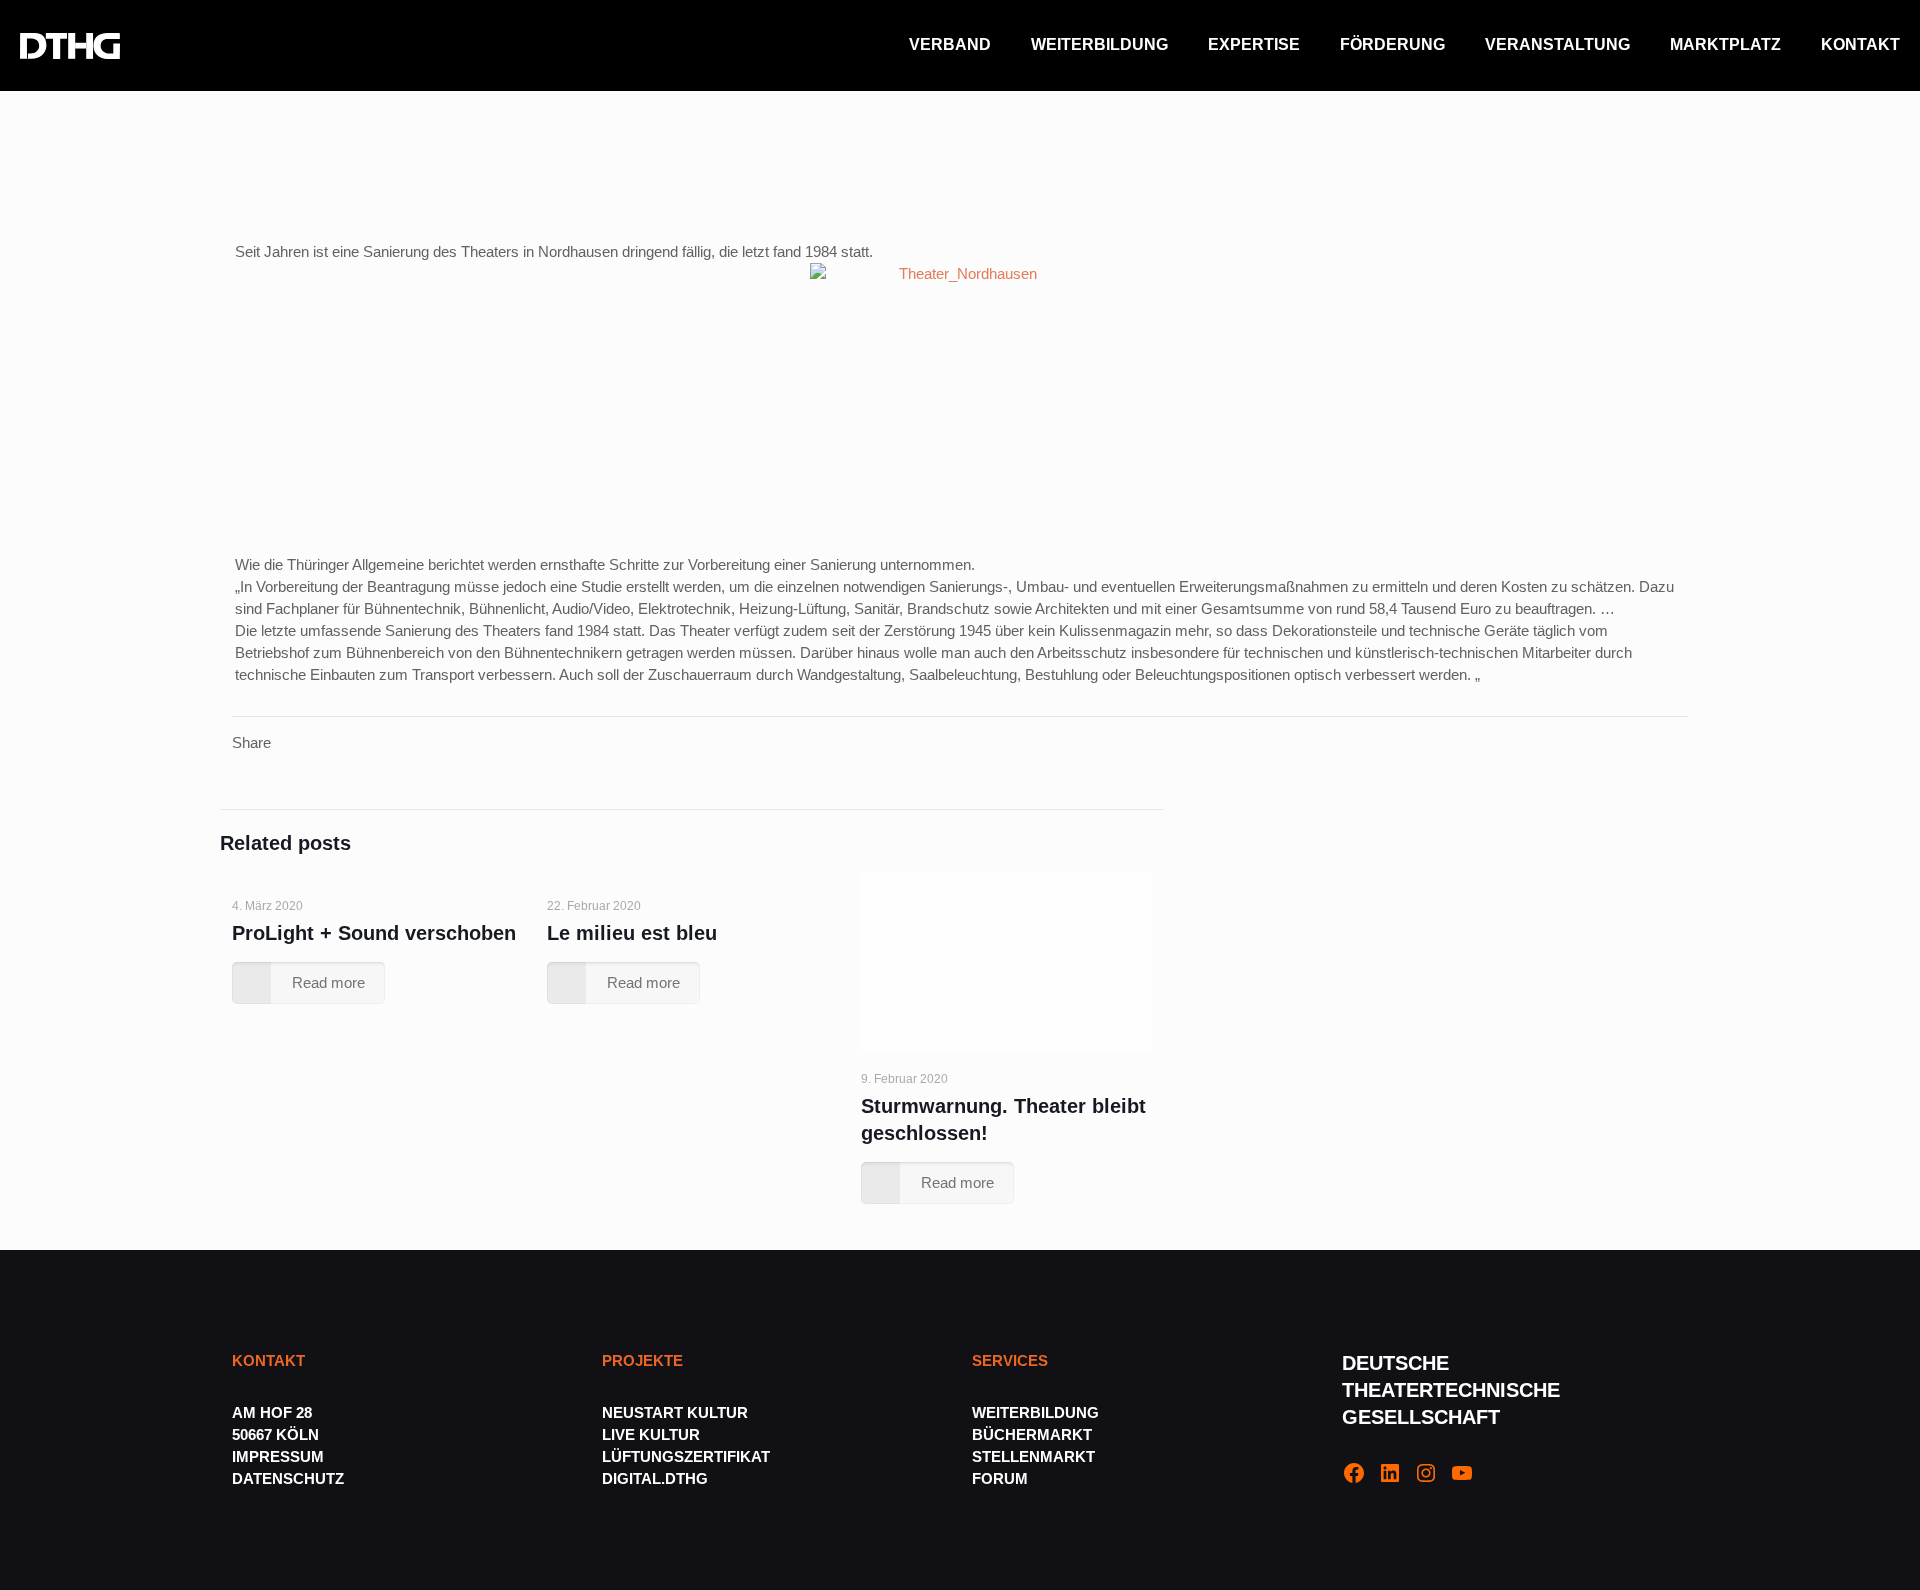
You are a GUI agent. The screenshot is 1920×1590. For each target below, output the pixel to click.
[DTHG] (70, 45)
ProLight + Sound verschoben (374, 933)
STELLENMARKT (1033, 1456)
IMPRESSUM (278, 1456)
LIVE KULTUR (651, 1434)
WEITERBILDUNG (1035, 1412)
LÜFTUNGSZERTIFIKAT (686, 1456)
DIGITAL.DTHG (655, 1478)
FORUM (1000, 1478)
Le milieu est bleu (632, 933)
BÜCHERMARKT (1032, 1434)
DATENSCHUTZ (290, 1478)
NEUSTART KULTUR (675, 1412)
